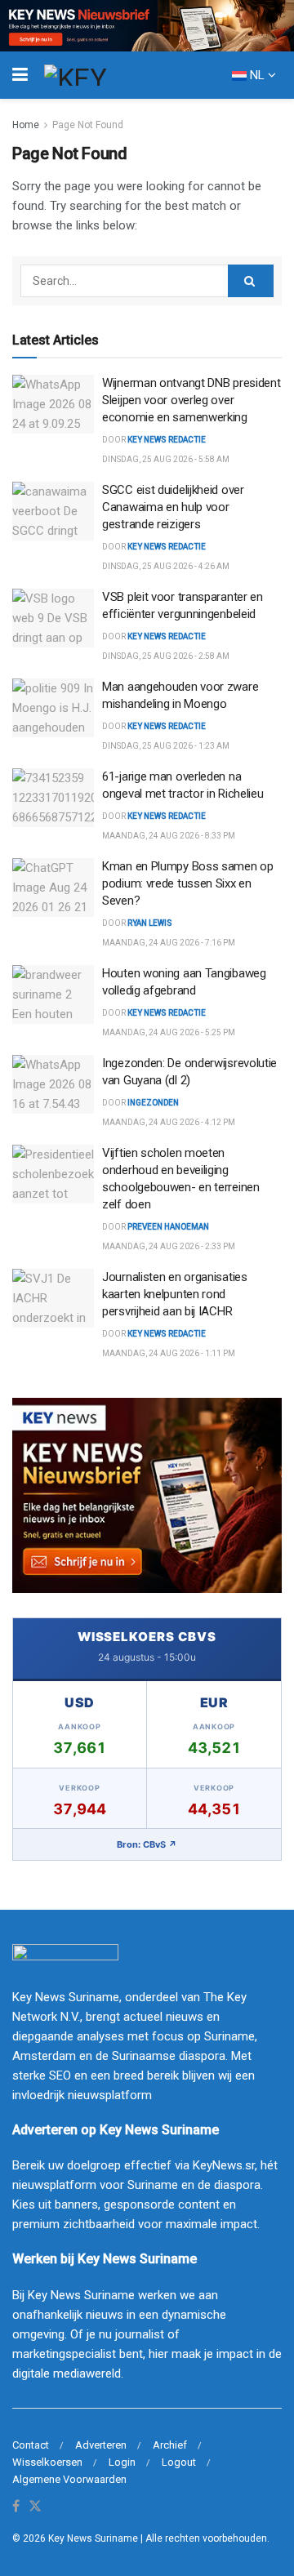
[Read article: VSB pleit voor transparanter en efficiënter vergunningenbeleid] (53, 618)
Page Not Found (88, 125)
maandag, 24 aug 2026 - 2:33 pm (169, 1246)
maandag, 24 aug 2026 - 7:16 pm (169, 943)
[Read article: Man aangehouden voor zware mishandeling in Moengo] (53, 708)
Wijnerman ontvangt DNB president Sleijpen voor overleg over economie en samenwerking (191, 400)
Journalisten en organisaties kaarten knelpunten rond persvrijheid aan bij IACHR (175, 1294)
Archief (170, 2445)
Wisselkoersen (47, 2462)
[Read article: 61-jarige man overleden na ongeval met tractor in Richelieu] (53, 798)
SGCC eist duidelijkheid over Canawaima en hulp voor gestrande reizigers (173, 507)
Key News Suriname (93, 2538)
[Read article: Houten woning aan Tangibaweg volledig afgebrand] (53, 994)
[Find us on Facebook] (16, 2507)
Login (122, 2462)
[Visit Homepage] (105, 75)
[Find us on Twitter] (35, 2507)
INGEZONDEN (153, 1103)
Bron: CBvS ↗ (147, 1844)
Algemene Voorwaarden (69, 2479)
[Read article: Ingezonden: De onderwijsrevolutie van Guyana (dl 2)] (53, 1084)
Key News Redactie (167, 636)
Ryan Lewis (150, 923)
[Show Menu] (20, 75)
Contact (31, 2445)
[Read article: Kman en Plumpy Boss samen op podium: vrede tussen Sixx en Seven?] (53, 888)
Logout (179, 2462)
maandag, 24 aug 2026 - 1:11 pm (169, 1353)
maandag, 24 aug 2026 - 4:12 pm (169, 1122)
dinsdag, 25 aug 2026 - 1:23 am (166, 746)
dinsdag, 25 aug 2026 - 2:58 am (166, 656)
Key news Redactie (167, 440)
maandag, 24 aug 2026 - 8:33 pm (169, 836)
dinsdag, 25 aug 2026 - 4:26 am (166, 566)
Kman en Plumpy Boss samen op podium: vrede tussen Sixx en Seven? (188, 883)
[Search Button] (251, 281)
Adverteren (101, 2445)
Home (26, 125)
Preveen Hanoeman (168, 1227)
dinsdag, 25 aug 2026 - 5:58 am (166, 459)
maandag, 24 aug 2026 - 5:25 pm (169, 1032)
